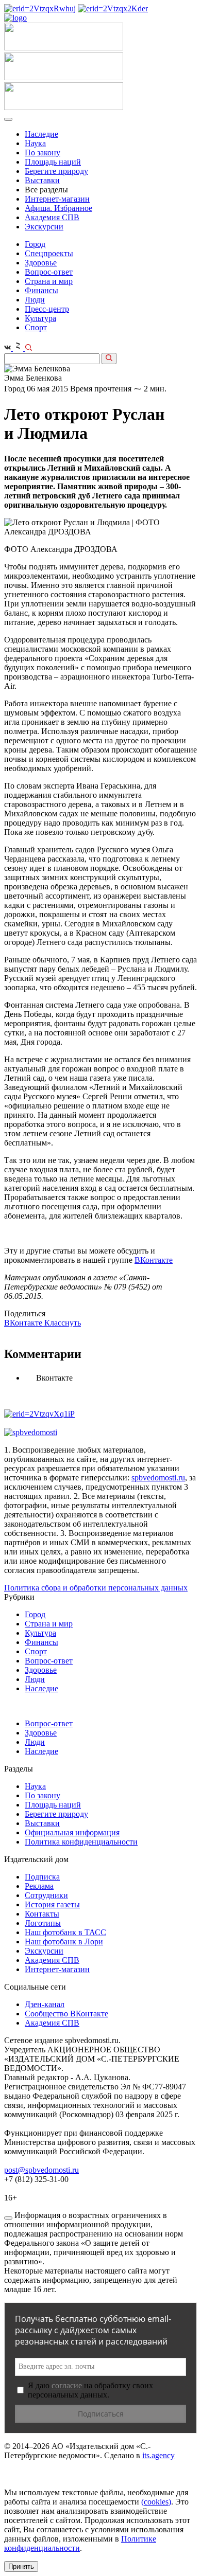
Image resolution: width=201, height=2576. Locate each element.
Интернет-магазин (57, 199)
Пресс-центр (47, 309)
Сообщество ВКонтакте (66, 2014)
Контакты (42, 1914)
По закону (43, 153)
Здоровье (41, 263)
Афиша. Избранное (58, 208)
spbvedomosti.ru (158, 1478)
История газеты (52, 1904)
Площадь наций (53, 162)
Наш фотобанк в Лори (64, 1942)
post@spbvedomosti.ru (41, 2170)
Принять (21, 2566)
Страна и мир (49, 281)
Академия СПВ (52, 217)
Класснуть (63, 1323)
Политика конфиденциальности (81, 1842)
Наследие (41, 134)
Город (35, 244)
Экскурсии (44, 227)
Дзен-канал (45, 2004)
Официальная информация (72, 1832)
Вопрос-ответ (49, 272)
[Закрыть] (8, 2218)
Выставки (42, 180)
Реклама (39, 1886)
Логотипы (43, 1923)
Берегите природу (56, 171)
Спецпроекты (49, 253)
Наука (35, 143)
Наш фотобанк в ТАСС (65, 1932)
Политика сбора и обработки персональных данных (96, 1588)
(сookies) (156, 2502)
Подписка (42, 1877)
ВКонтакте (154, 1260)
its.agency (158, 2455)
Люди (35, 300)
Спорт (36, 327)
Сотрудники (46, 1895)
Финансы (41, 290)
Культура (40, 318)
